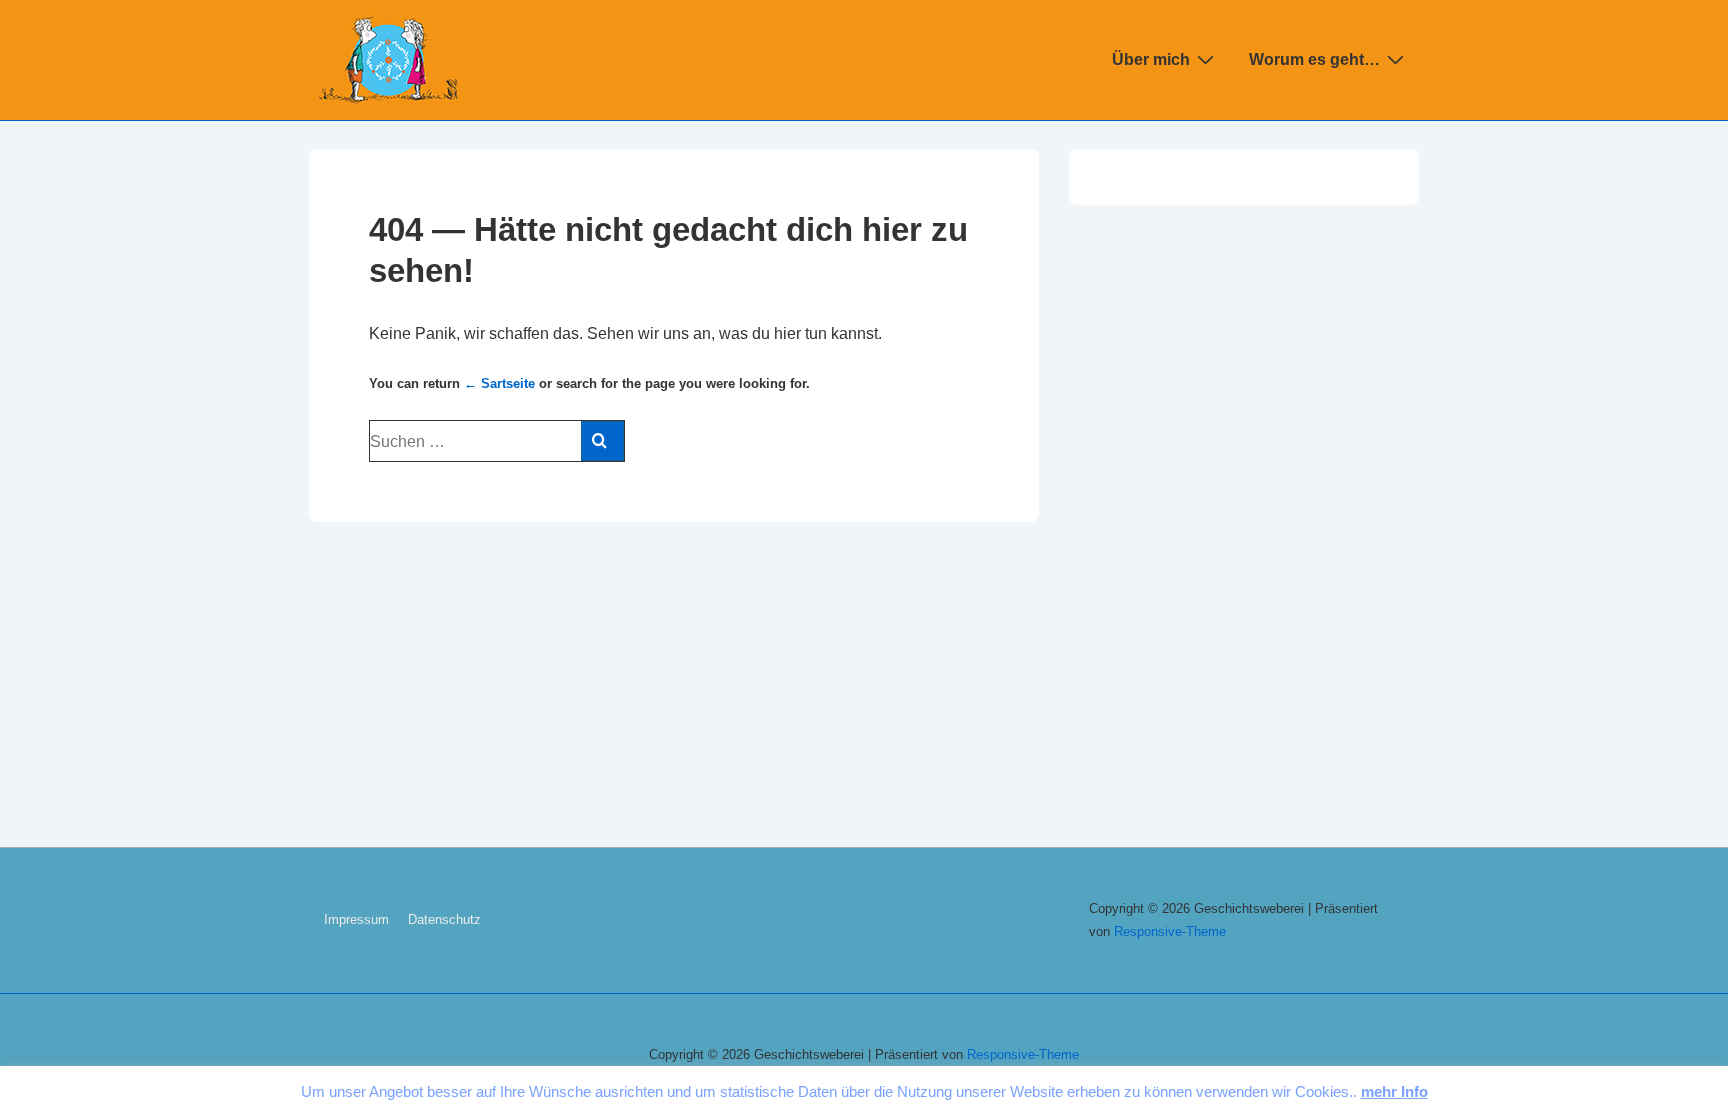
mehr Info (1394, 1091)
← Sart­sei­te (499, 383)
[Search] (602, 441)
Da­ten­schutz (444, 919)
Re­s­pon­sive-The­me (1170, 931)
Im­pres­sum (356, 919)
